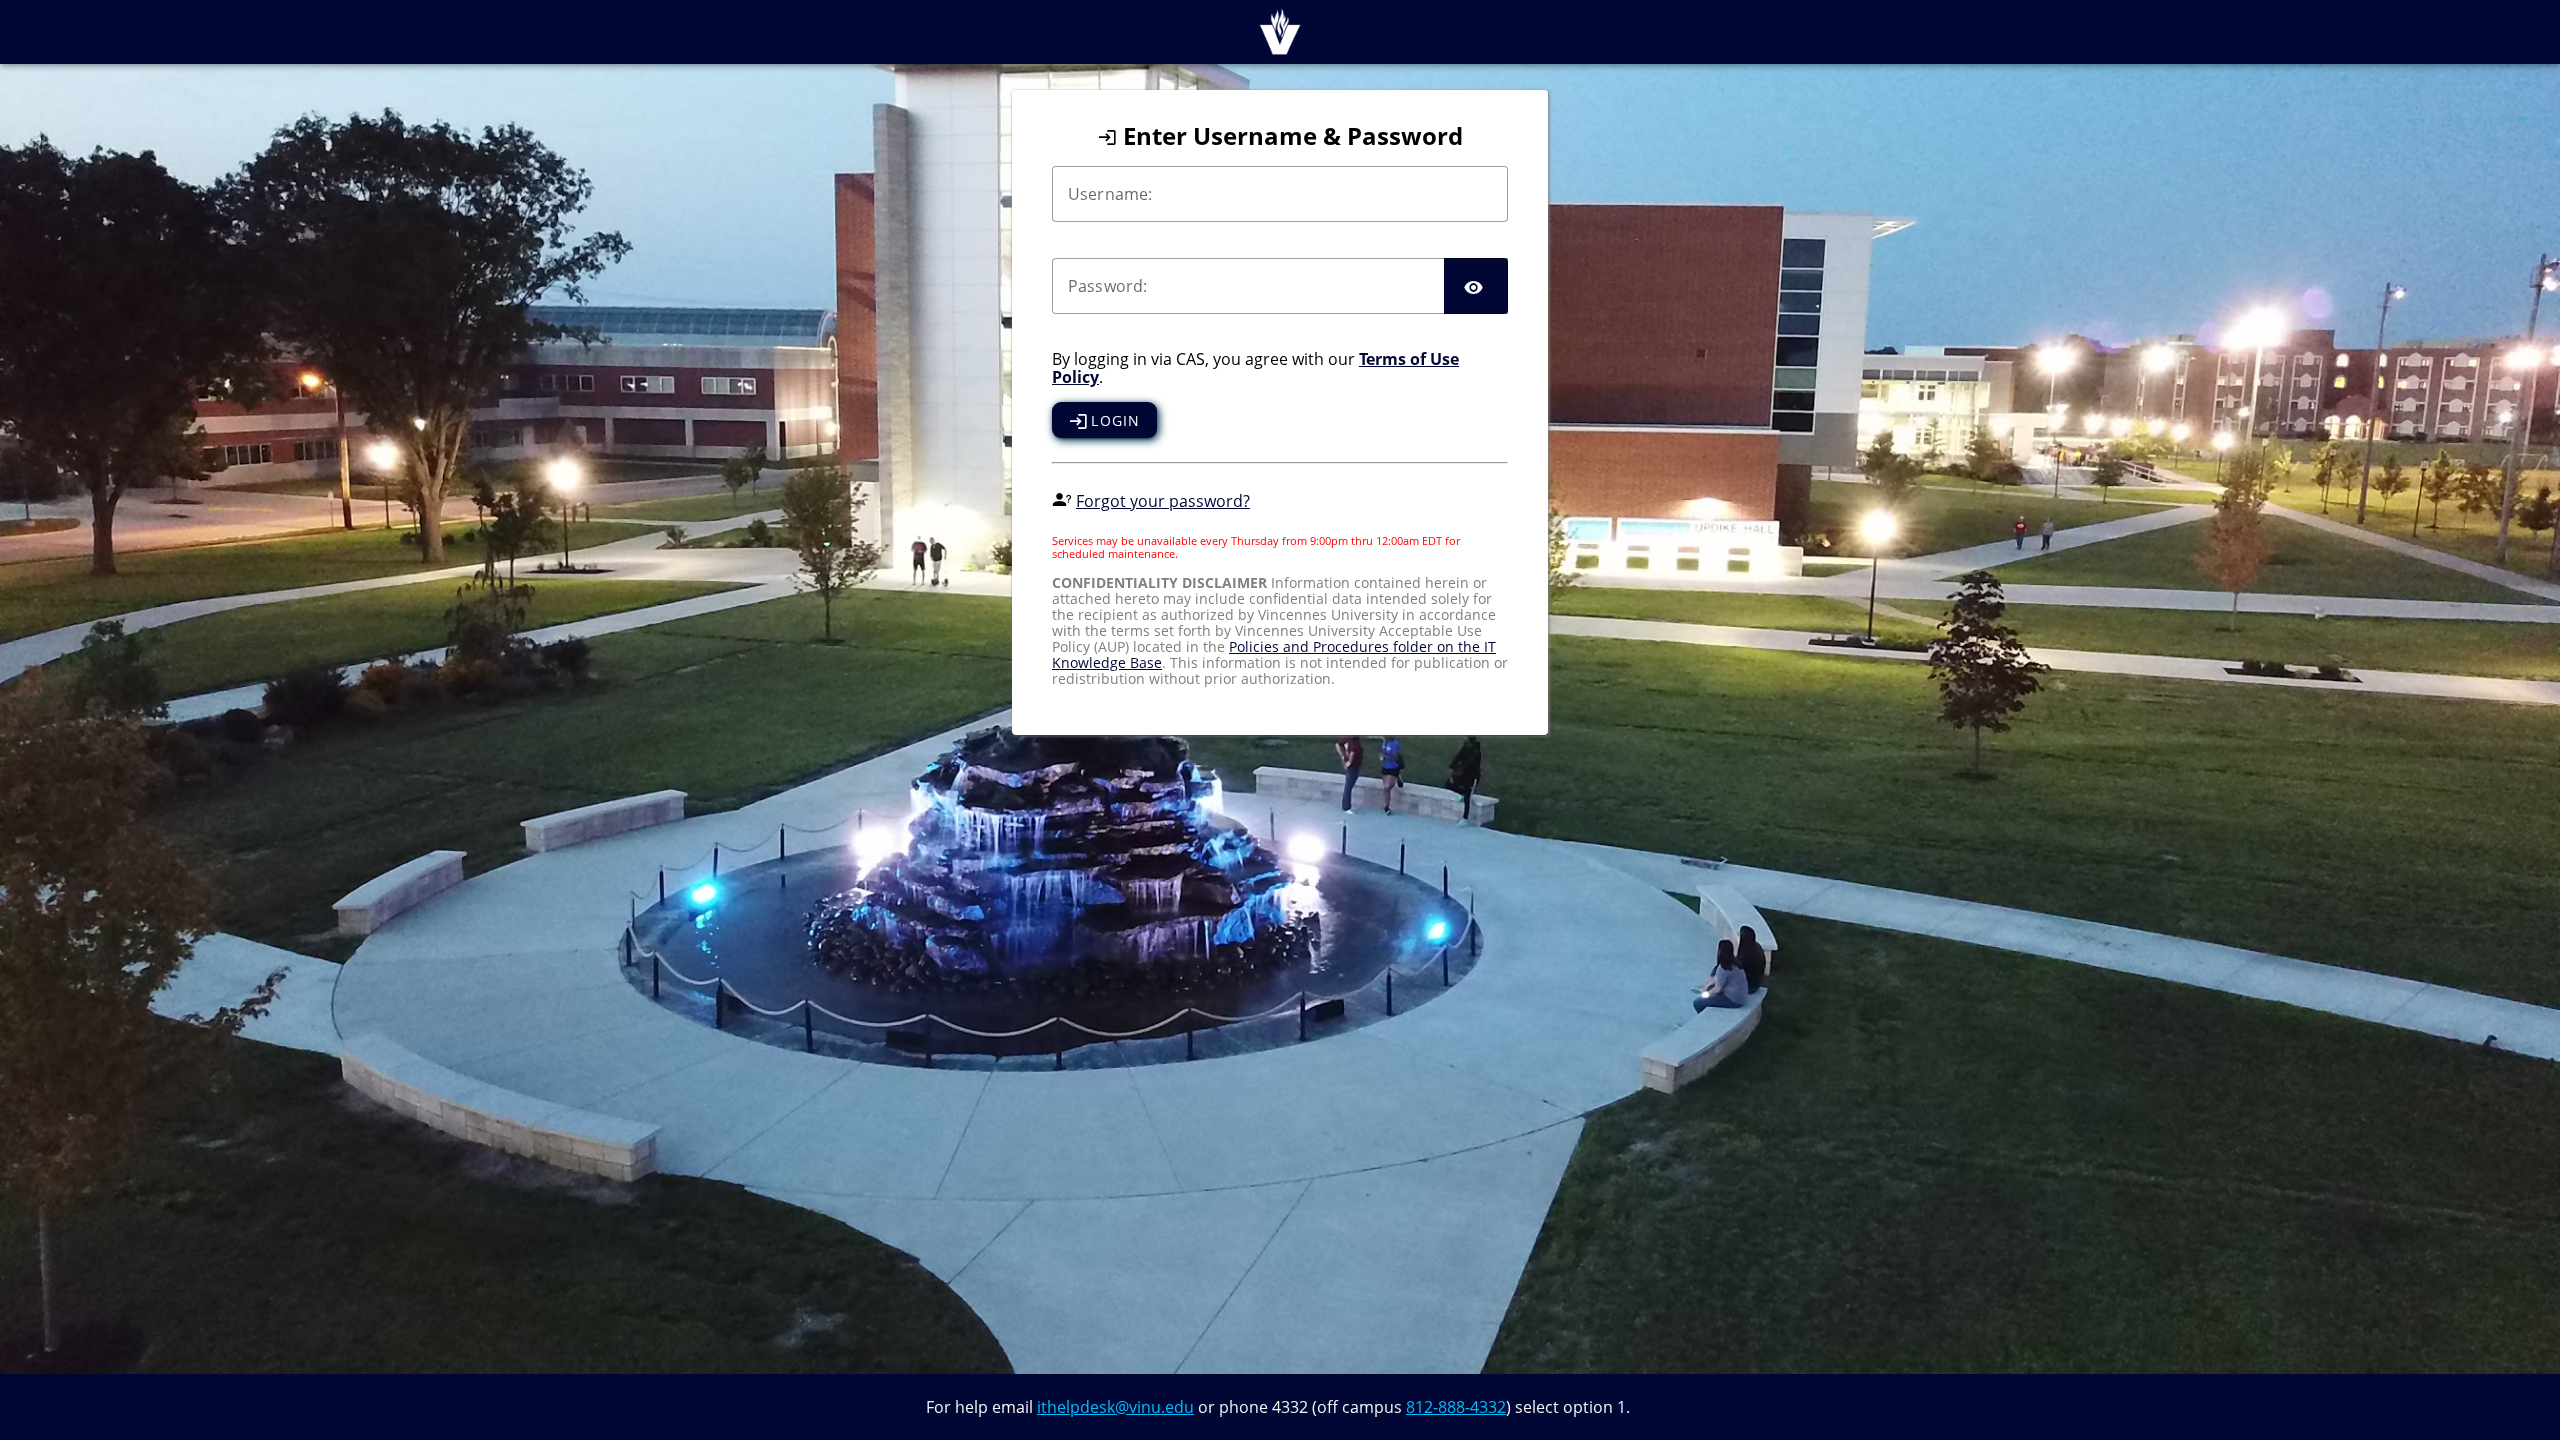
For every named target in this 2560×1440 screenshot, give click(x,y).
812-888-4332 (1456, 1407)
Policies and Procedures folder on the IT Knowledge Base (1274, 654)
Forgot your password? (1163, 501)
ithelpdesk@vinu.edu (1115, 1407)
